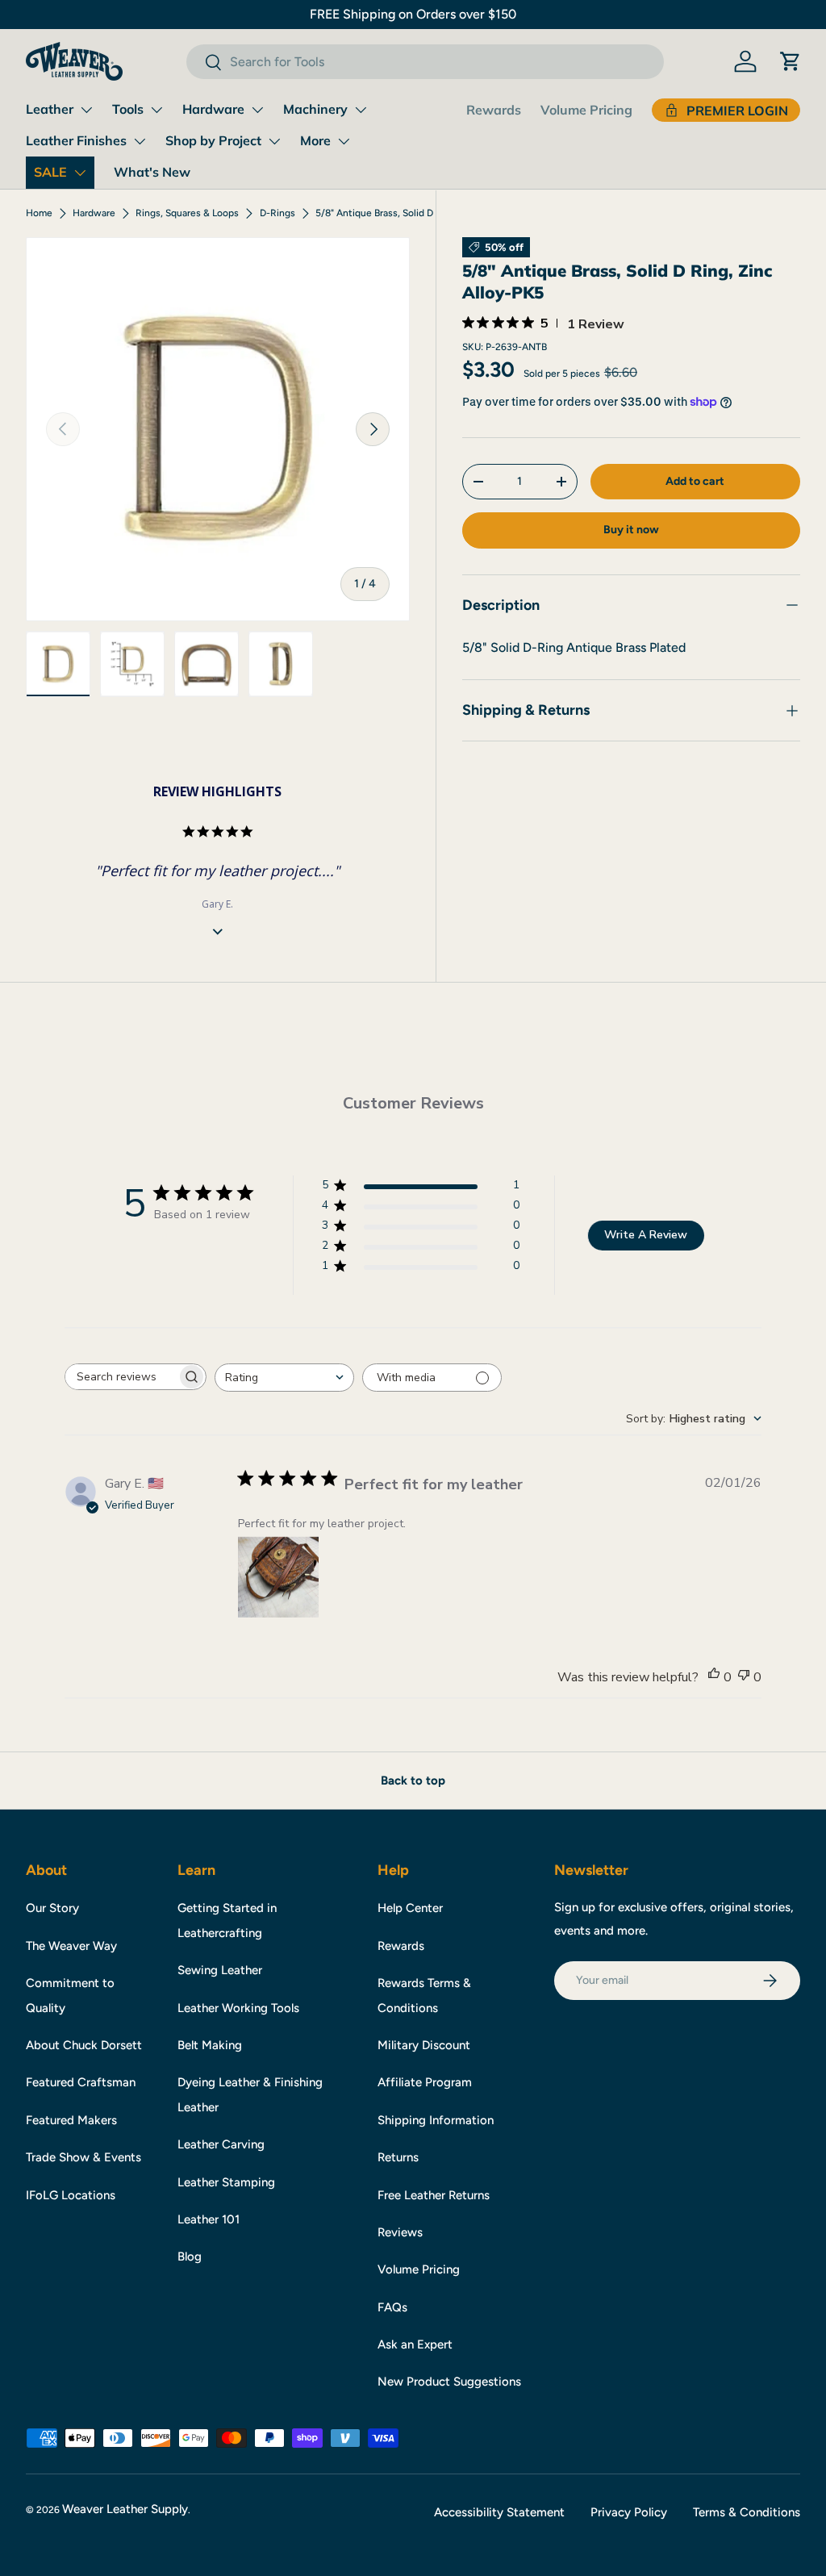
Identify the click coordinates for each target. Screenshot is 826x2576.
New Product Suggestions (449, 2382)
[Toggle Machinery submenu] (361, 110)
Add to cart (695, 481)
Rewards (494, 110)
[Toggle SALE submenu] (80, 173)
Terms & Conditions (747, 2512)
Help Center (410, 1908)
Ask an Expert (415, 2344)
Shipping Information (436, 2120)
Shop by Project (213, 140)
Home (39, 213)
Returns (398, 2157)
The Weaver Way (71, 1946)
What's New (152, 172)
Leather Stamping (226, 2182)
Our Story (52, 1908)
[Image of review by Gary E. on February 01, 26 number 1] (278, 1577)
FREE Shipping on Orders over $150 (413, 14)
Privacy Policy (629, 2512)
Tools (128, 109)
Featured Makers (71, 2120)
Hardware (213, 109)
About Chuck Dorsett (84, 2045)
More (315, 140)
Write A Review (646, 1235)
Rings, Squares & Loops (187, 213)
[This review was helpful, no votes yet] (714, 1677)
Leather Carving (221, 2144)
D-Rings (277, 213)
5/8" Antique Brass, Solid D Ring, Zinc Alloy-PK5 (412, 213)
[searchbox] (121, 1377)
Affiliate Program (425, 2082)
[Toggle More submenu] (344, 141)
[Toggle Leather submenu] (86, 110)
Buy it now (631, 530)
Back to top (413, 1781)
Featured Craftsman (81, 2082)
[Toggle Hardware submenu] (257, 110)
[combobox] (425, 62)
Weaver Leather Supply (125, 2509)
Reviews (400, 2232)
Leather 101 (209, 2219)
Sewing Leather (220, 1970)
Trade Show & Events (83, 2157)
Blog (190, 2257)
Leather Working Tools (238, 2008)
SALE (50, 172)
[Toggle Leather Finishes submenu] (140, 141)
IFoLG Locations (71, 2195)
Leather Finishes (76, 140)
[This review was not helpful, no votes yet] (744, 1677)
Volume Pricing (586, 110)
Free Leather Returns (434, 2195)
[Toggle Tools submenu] (156, 110)
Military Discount (424, 2045)
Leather (50, 109)
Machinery (315, 109)
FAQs (392, 2307)
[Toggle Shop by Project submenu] (274, 141)
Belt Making (210, 2045)
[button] (791, 61)
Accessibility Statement (499, 2512)
